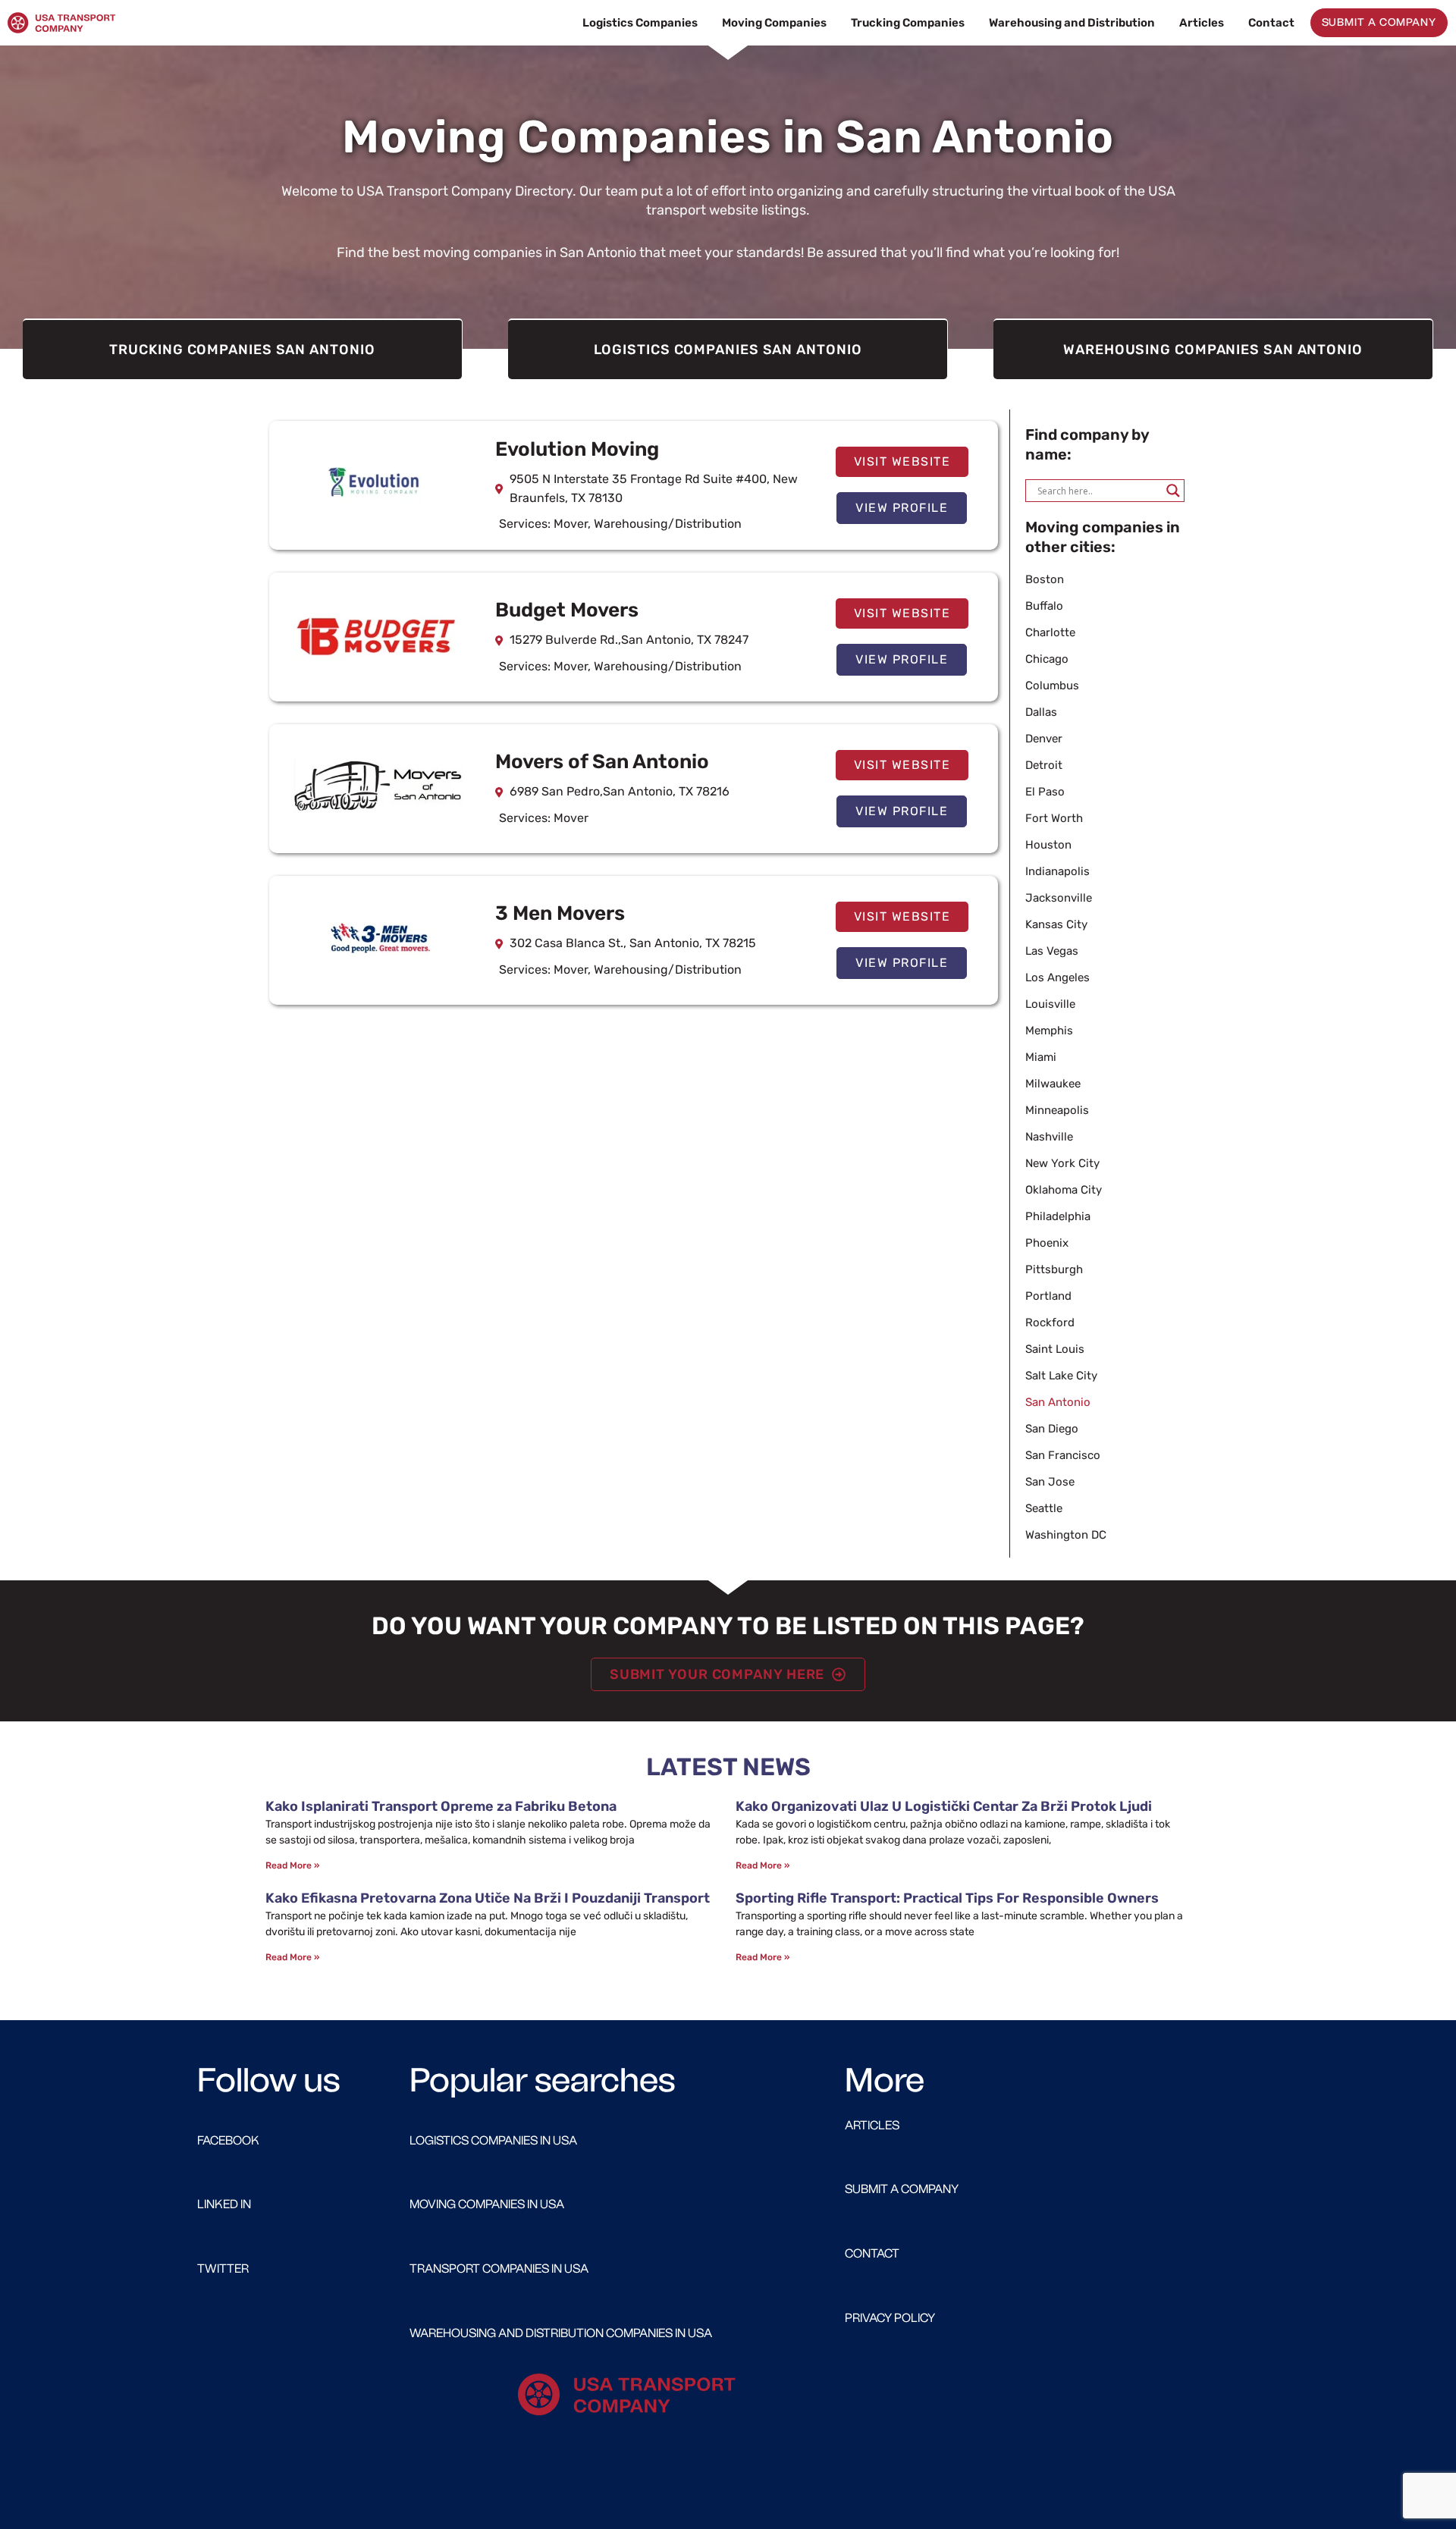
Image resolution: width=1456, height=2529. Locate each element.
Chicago (1047, 659)
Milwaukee (1053, 1084)
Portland (1048, 1296)
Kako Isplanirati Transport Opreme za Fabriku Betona (441, 1806)
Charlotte (1050, 632)
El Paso (1045, 792)
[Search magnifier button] (1173, 491)
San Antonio (1058, 1402)
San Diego (1052, 1429)
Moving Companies (774, 23)
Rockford (1050, 1323)
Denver (1044, 739)
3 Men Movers (560, 913)
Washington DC (1066, 1535)
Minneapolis (1057, 1110)
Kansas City (1056, 924)
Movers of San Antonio (602, 762)
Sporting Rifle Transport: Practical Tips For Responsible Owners (947, 1898)
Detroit (1044, 765)
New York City (1062, 1163)
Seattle (1044, 1508)
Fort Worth (1054, 818)
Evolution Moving (577, 449)
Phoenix (1047, 1243)
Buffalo (1044, 606)
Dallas (1041, 712)
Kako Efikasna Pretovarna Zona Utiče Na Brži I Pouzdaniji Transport (488, 1898)
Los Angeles (1057, 977)
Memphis (1049, 1031)
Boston (1045, 579)
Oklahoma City (1064, 1190)
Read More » (292, 1865)
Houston (1048, 845)
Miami (1041, 1057)
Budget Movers (567, 610)
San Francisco (1063, 1455)
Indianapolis (1057, 871)
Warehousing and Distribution (1072, 23)
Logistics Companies (640, 23)
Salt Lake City (1061, 1376)
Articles (1202, 23)
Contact (1271, 23)
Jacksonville (1059, 898)
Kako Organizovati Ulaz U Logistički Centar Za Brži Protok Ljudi (944, 1806)
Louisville (1050, 1004)
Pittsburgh (1054, 1269)
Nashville (1049, 1137)
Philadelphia (1058, 1216)
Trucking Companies (908, 23)
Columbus (1052, 686)
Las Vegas (1052, 951)
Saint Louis (1055, 1349)
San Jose (1050, 1482)
